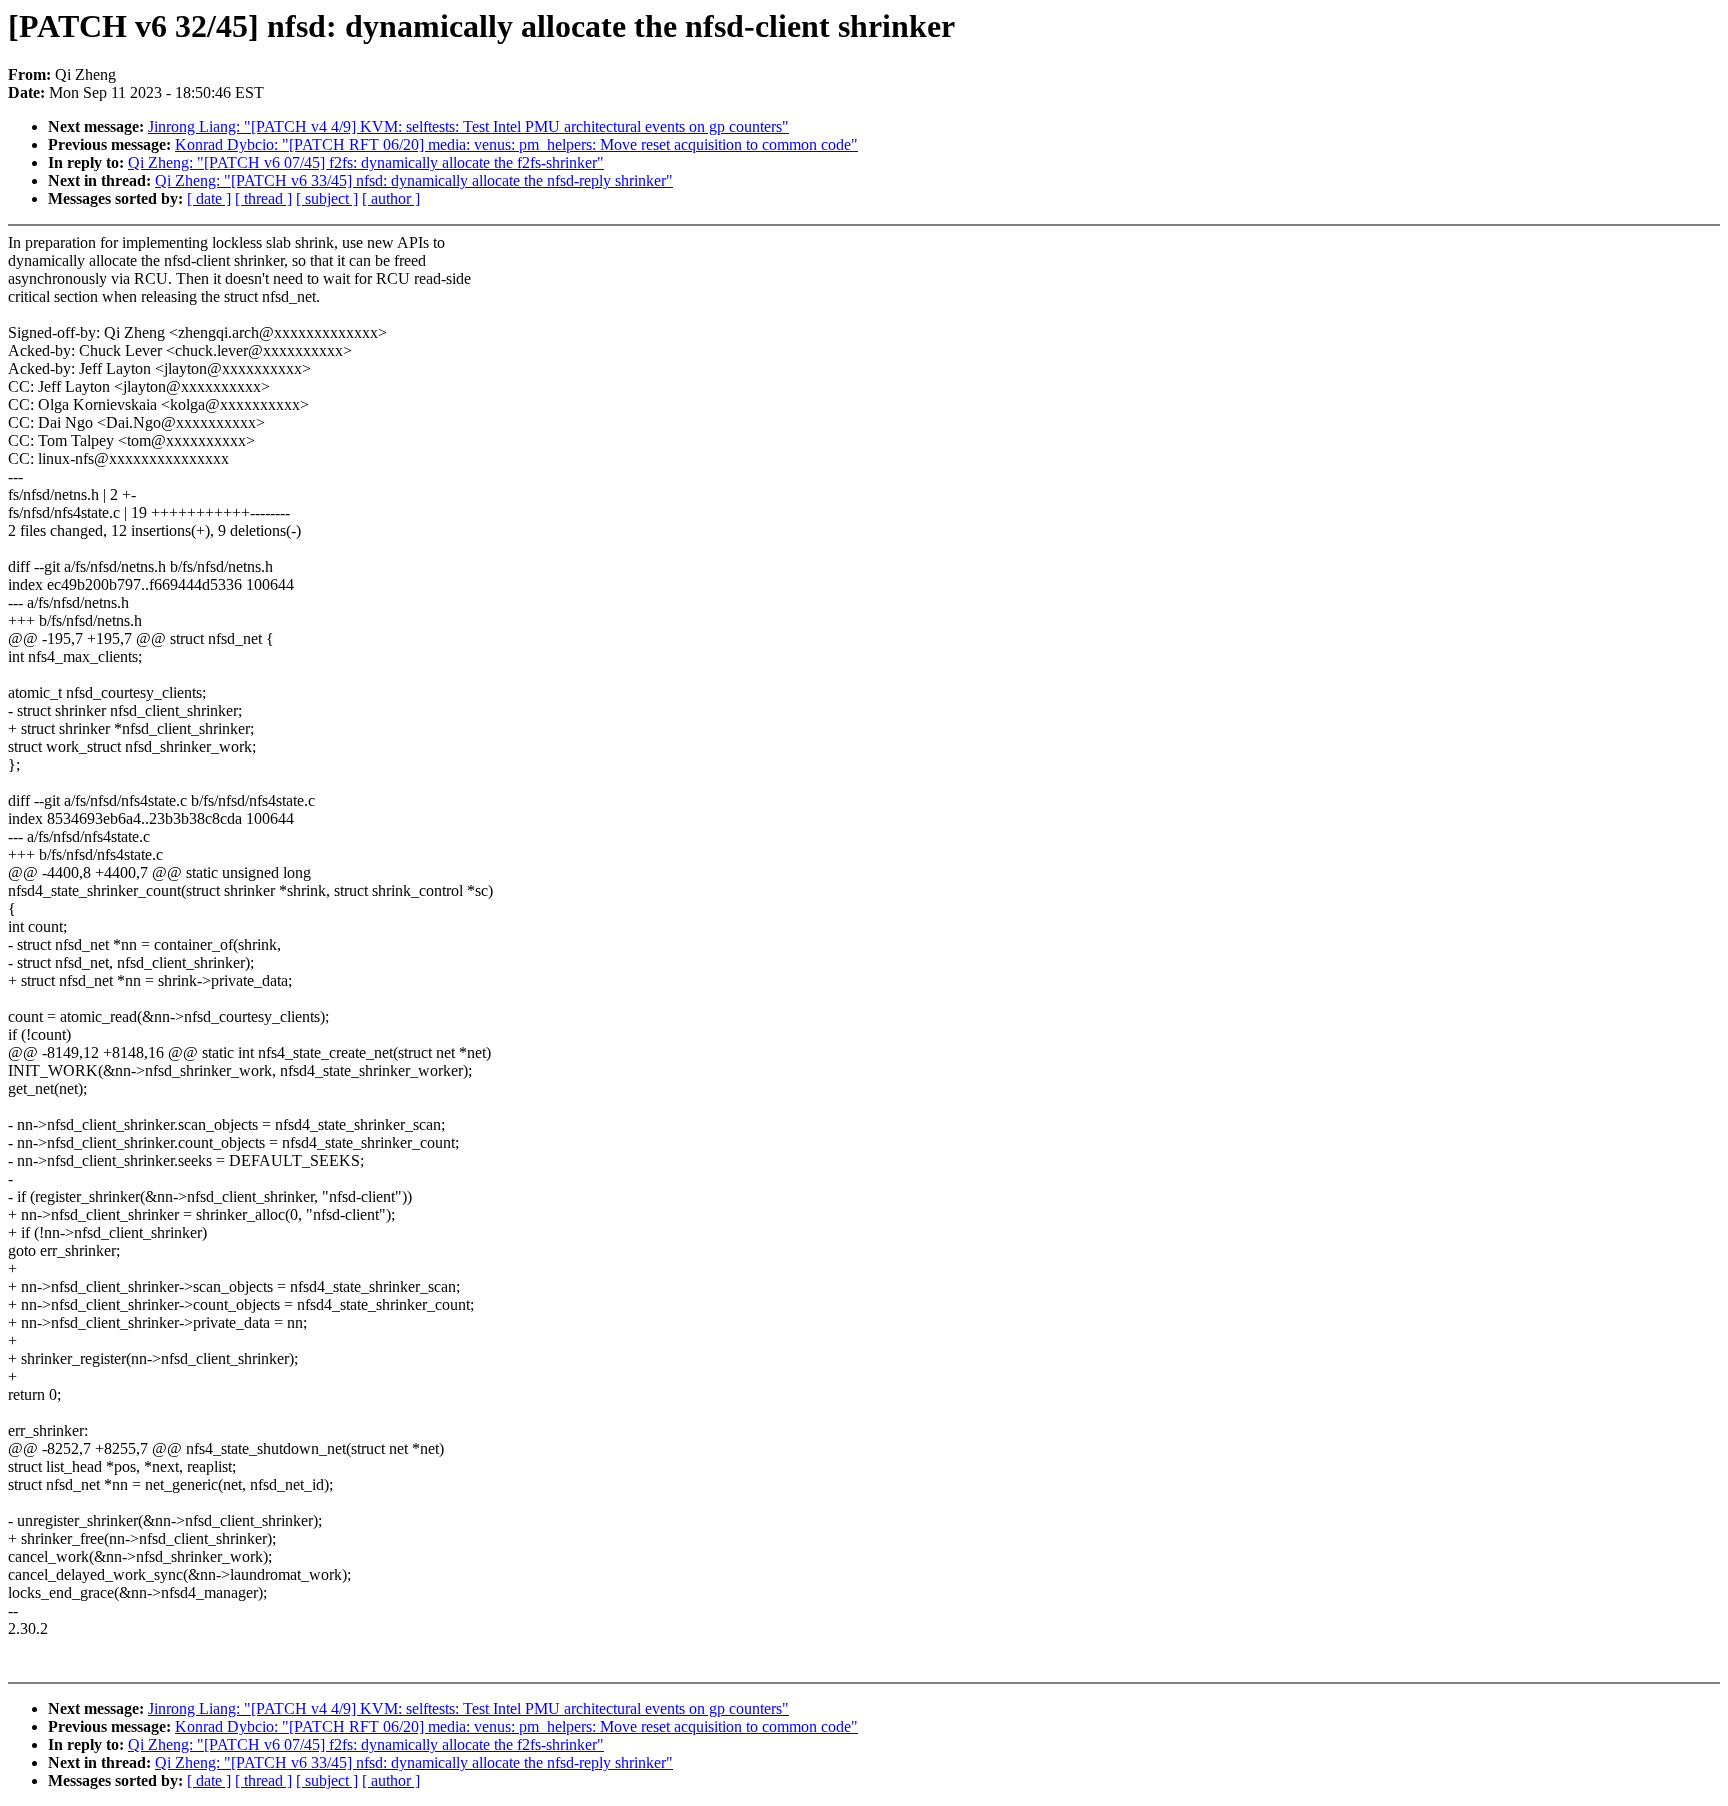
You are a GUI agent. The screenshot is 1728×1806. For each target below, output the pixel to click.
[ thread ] (263, 198)
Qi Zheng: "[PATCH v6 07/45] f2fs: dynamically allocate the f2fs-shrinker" (366, 162)
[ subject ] (327, 198)
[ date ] (209, 198)
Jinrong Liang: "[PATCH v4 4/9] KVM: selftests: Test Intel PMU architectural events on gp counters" (468, 126)
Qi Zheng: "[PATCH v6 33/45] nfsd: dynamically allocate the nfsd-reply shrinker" (414, 180)
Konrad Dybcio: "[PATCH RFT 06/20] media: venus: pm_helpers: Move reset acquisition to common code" (516, 144)
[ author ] (391, 198)
